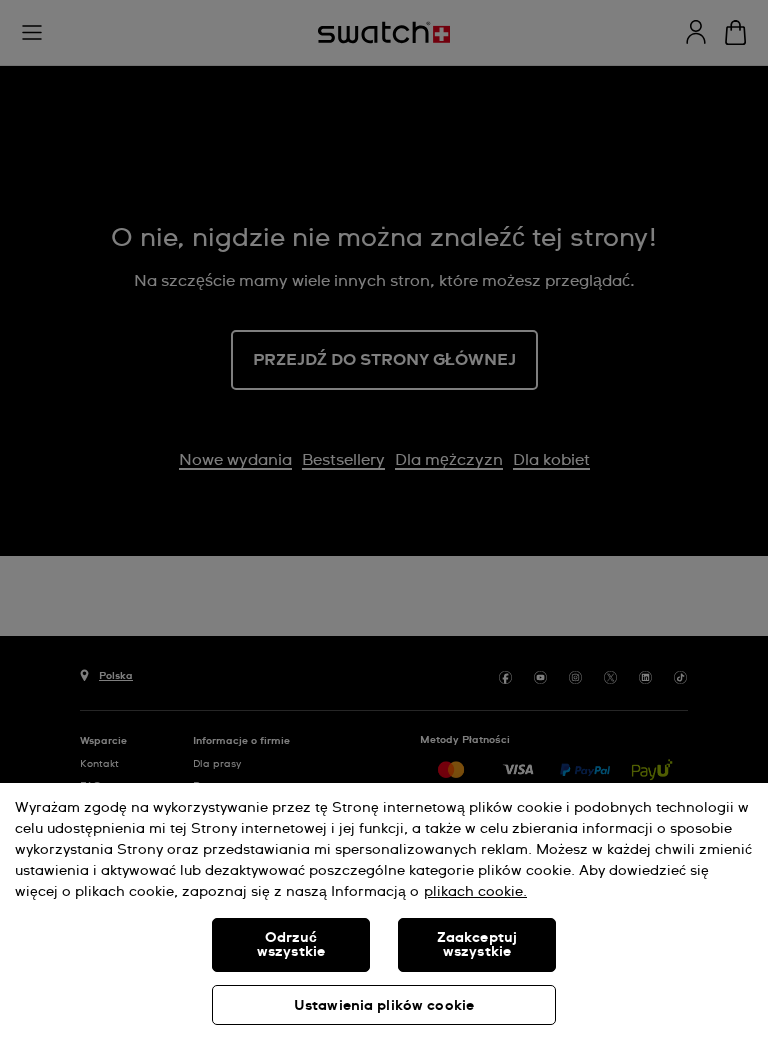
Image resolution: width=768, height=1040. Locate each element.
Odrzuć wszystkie (291, 945)
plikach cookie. (475, 892)
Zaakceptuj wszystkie (477, 945)
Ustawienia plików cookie (384, 1006)
